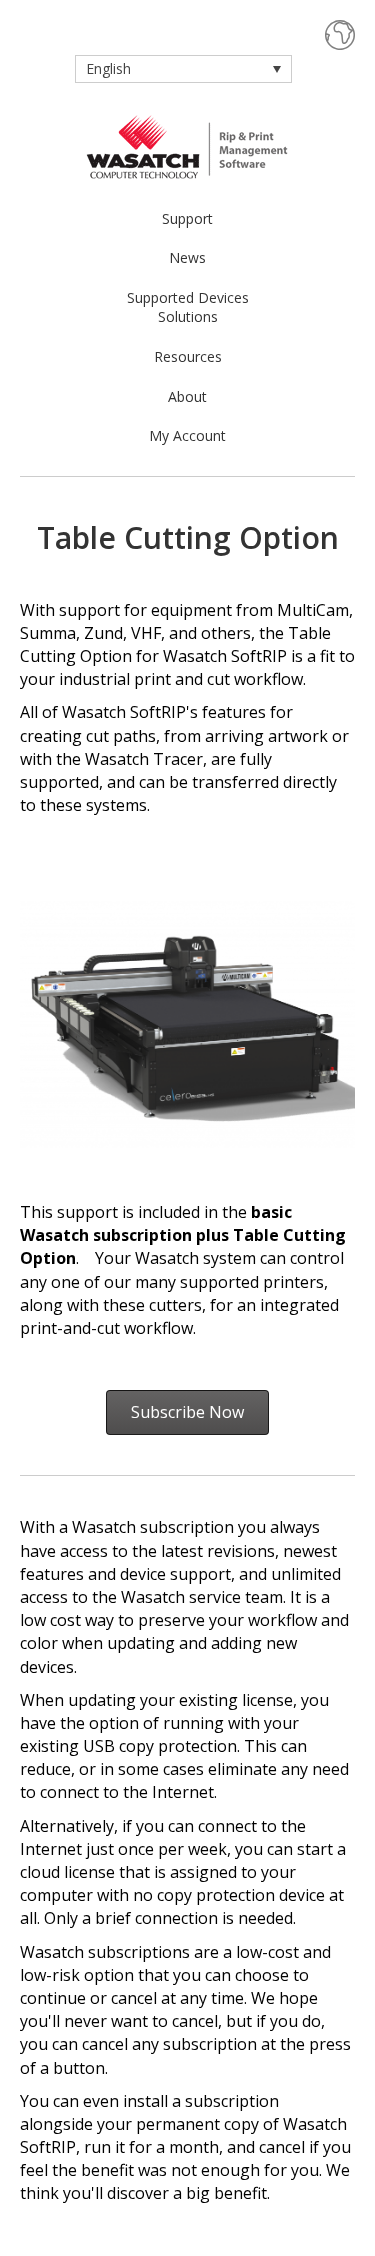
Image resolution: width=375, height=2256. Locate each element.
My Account (187, 435)
